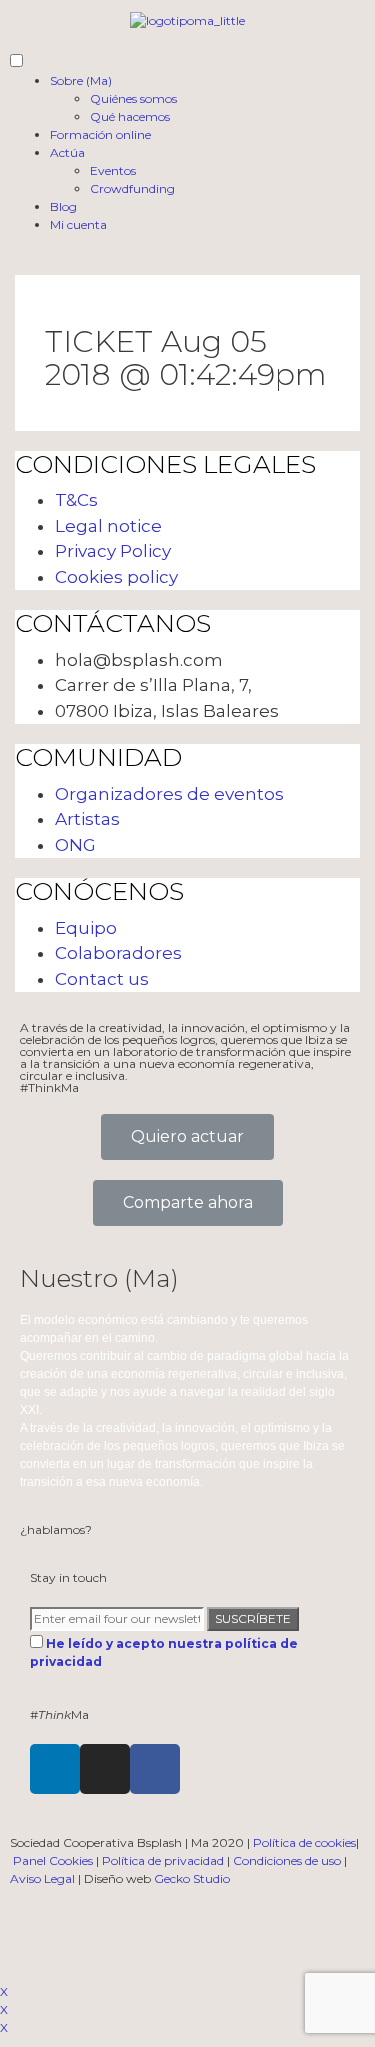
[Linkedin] (55, 1769)
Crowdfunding (132, 188)
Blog (63, 206)
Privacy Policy (113, 551)
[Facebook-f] (155, 1769)
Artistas (87, 819)
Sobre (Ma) (81, 80)
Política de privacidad (163, 1860)
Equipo (86, 928)
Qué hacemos (130, 116)
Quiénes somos (133, 98)
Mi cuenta (78, 224)
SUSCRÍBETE (253, 1618)
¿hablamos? (56, 1529)
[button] (187, 1137)
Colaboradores (118, 953)
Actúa (67, 152)
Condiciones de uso (287, 1860)
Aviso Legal (42, 1878)
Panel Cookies (53, 1860)
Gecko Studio (192, 1878)
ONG (75, 845)
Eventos (113, 170)
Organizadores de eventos (169, 794)
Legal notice (108, 526)
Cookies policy (116, 577)
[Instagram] (105, 1769)
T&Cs (76, 500)
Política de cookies (304, 1842)
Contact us (102, 979)
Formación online (100, 134)
